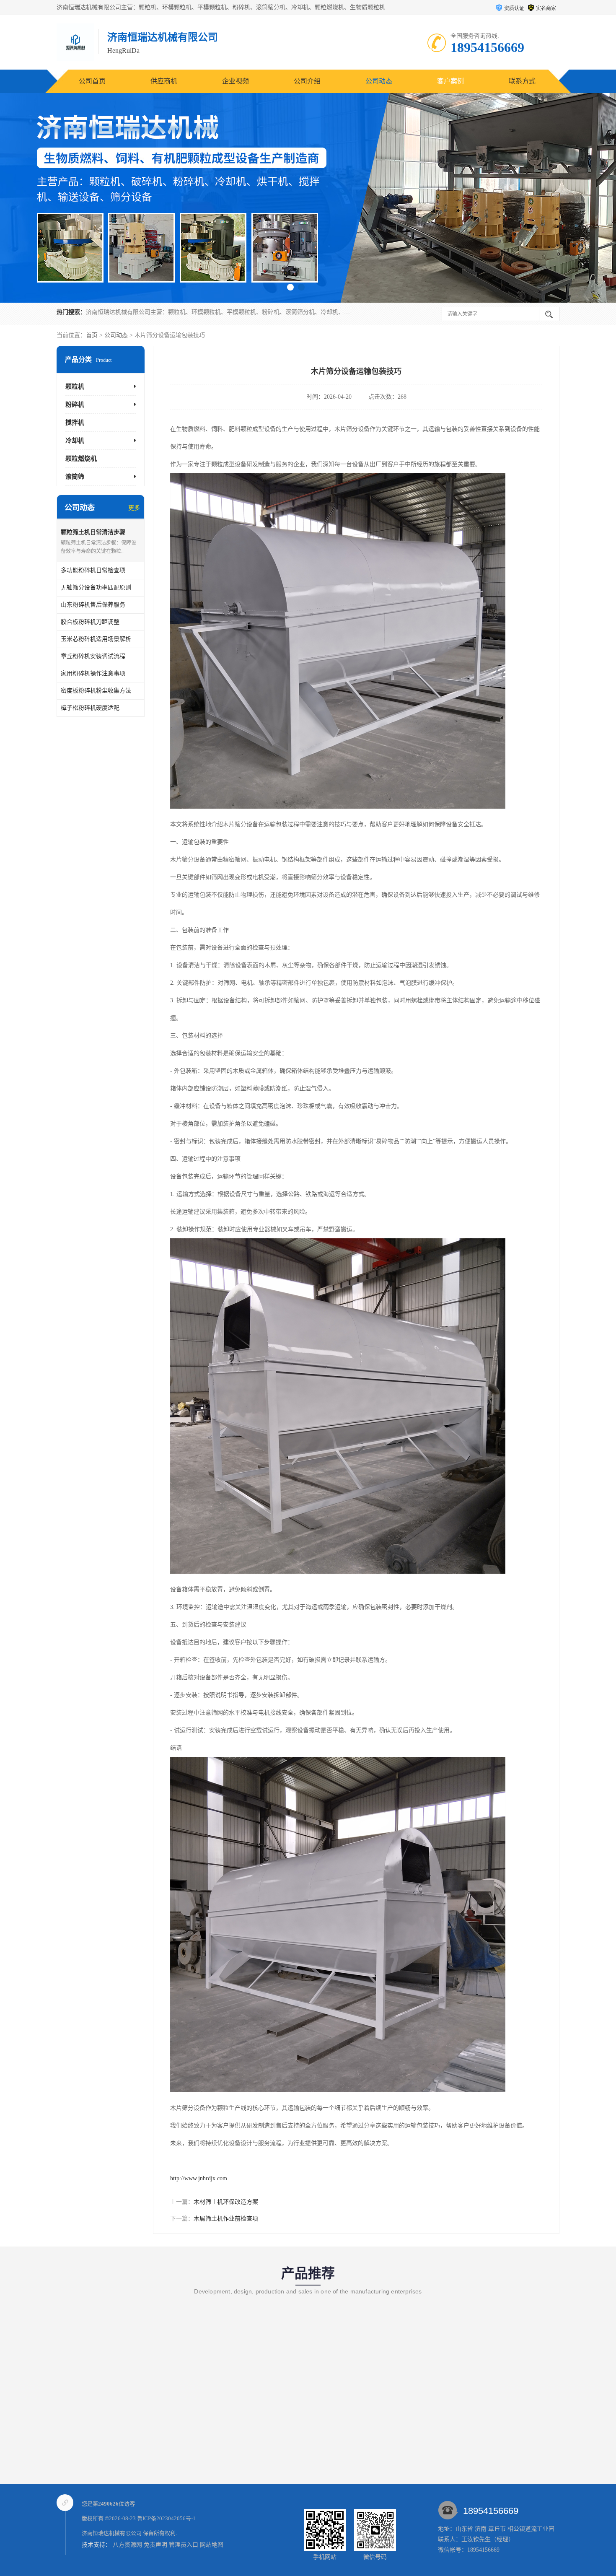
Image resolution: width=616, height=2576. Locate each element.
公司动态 (379, 81)
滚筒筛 (75, 477)
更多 (134, 508)
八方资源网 (127, 2545)
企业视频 (236, 81)
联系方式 (522, 81)
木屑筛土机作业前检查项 (226, 2219)
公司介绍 (307, 81)
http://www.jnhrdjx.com (199, 2178)
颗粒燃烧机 (81, 459)
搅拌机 (75, 423)
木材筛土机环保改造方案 (226, 2202)
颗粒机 (75, 387)
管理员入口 (184, 2545)
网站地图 (212, 2545)
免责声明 (155, 2545)
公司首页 (92, 81)
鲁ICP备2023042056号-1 (166, 2518)
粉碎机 (75, 405)
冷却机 (75, 441)
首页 (92, 335)
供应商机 (164, 81)
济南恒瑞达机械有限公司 (112, 2533)
